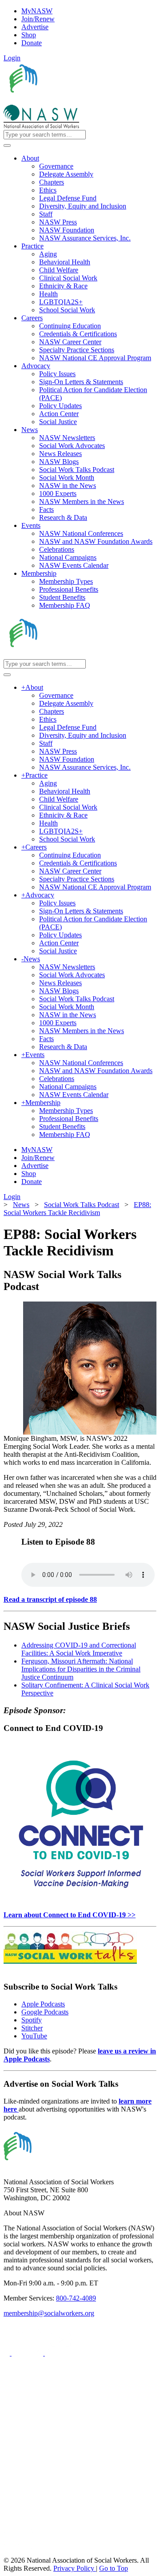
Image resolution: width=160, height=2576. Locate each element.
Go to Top (114, 2568)
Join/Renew (38, 19)
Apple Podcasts (43, 2004)
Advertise (35, 27)
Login (12, 58)
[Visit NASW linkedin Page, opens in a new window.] (28, 2353)
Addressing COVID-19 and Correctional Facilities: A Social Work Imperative (79, 1649)
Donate (32, 43)
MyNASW (37, 11)
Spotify (32, 2020)
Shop (29, 35)
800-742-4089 (76, 2298)
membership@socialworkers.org (49, 2313)
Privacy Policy (75, 2568)
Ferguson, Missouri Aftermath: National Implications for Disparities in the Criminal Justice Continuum (81, 1669)
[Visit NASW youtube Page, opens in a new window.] (61, 2353)
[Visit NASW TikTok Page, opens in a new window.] (19, 2552)
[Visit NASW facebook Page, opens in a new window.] (8, 2353)
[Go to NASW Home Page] (69, 100)
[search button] (7, 146)
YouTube (34, 2036)
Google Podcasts (45, 2012)
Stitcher (32, 2028)
